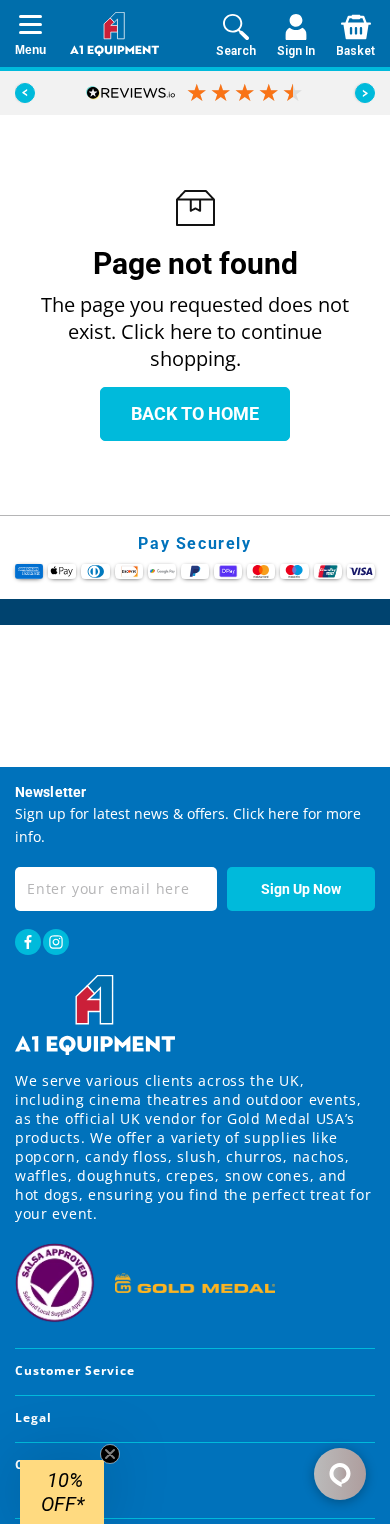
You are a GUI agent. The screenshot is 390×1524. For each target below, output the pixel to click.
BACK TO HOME (195, 413)
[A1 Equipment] (114, 34)
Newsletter (50, 792)
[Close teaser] (110, 1454)
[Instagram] (56, 942)
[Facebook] (28, 942)
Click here (264, 813)
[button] (365, 93)
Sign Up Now (301, 889)
